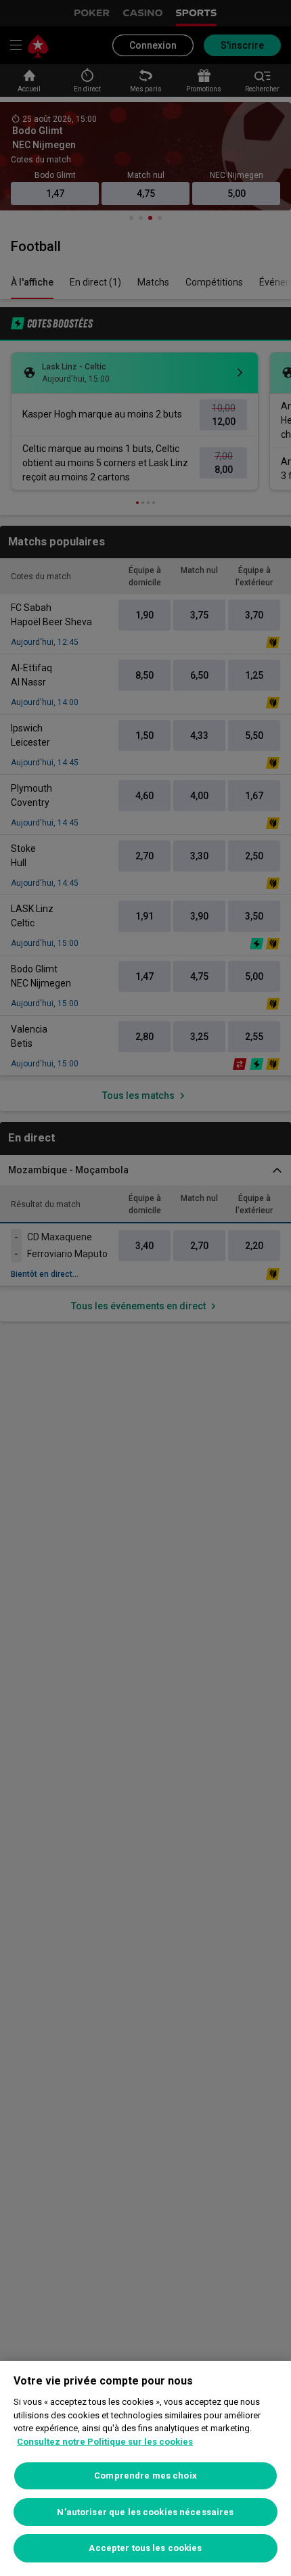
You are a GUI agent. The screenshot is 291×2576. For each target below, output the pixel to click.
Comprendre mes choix (145, 2476)
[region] (145, 2468)
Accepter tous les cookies (145, 2548)
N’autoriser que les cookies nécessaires (145, 2512)
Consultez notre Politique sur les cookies (105, 2442)
